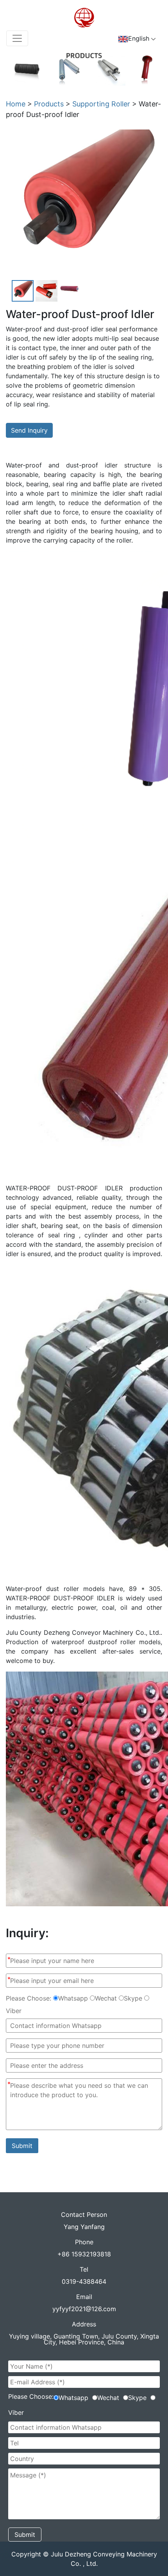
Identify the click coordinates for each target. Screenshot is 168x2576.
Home (16, 104)
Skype (133, 1998)
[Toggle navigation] (17, 38)
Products (49, 104)
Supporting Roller (101, 104)
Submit (22, 2146)
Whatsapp (73, 1998)
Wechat (106, 1998)
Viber (14, 2011)
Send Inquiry (29, 430)
